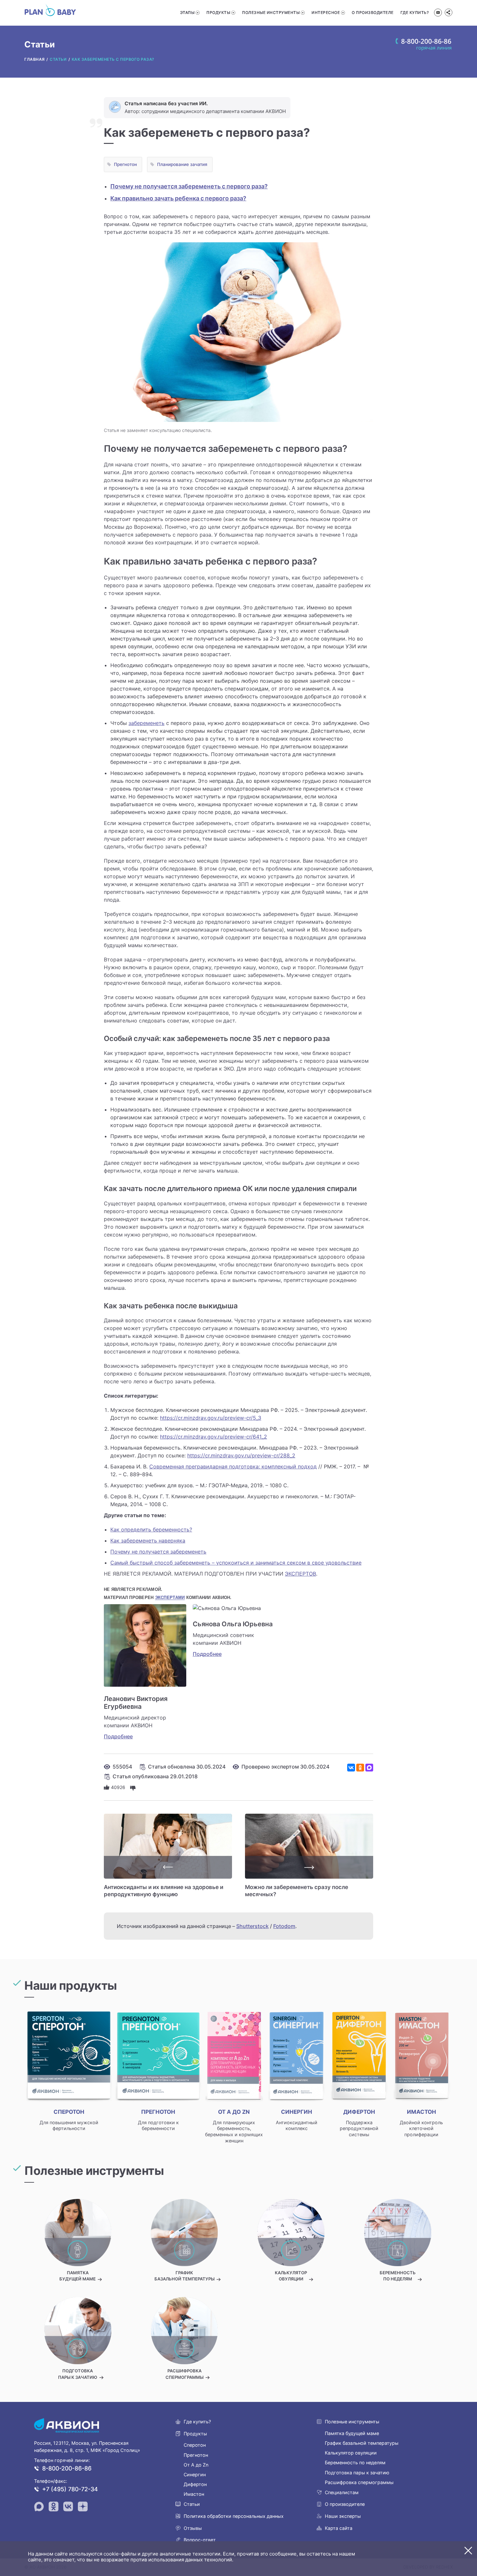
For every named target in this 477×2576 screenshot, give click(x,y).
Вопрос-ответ (200, 2540)
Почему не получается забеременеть (158, 1552)
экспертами (170, 1598)
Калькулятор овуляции (351, 2453)
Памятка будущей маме (352, 2433)
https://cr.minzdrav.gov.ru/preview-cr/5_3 (211, 1418)
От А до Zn (196, 2465)
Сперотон (195, 2445)
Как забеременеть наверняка (148, 1541)
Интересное (326, 13)
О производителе (373, 13)
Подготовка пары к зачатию (357, 2473)
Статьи (192, 2504)
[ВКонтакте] (351, 1768)
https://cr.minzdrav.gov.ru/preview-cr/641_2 (214, 1437)
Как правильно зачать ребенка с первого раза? (178, 198)
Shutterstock (252, 1926)
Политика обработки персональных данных (234, 2516)
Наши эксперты (343, 2516)
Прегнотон (125, 164)
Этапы (187, 13)
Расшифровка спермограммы (359, 2482)
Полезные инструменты (271, 13)
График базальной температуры (362, 2443)
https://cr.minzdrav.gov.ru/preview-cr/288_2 (241, 1455)
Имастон (194, 2494)
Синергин (195, 2474)
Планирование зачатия (182, 164)
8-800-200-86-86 (67, 2468)
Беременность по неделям (355, 2462)
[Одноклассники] (360, 1768)
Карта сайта (339, 2528)
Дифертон (195, 2484)
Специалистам (342, 2492)
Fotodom (284, 1926)
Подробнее (118, 1736)
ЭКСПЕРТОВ (300, 1574)
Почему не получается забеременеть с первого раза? (189, 186)
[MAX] (369, 1768)
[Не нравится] (133, 1787)
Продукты (218, 13)
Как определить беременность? (151, 1529)
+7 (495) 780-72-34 (70, 2489)
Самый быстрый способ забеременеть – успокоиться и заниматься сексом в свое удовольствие (236, 1563)
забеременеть (147, 723)
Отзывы (193, 2528)
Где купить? (415, 13)
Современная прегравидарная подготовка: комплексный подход (233, 1466)
